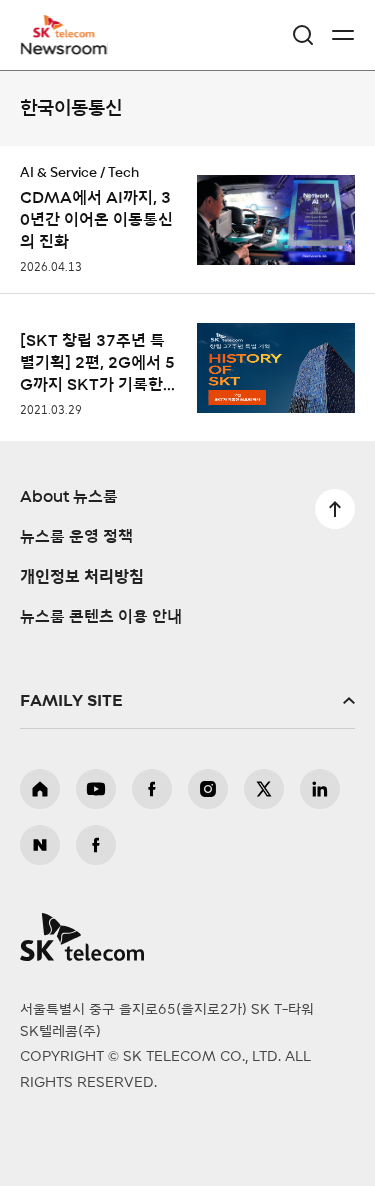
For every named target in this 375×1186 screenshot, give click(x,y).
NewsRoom (65, 47)
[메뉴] (343, 35)
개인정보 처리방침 (82, 577)
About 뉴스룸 (69, 497)
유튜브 (96, 789)
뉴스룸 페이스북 (96, 845)
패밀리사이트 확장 (187, 701)
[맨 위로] (335, 509)
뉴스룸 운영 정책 (76, 537)
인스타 (208, 789)
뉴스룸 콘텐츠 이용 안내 (101, 617)
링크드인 (320, 789)
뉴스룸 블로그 (40, 845)
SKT (70, 35)
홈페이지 (40, 789)
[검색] (303, 35)
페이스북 (152, 789)
